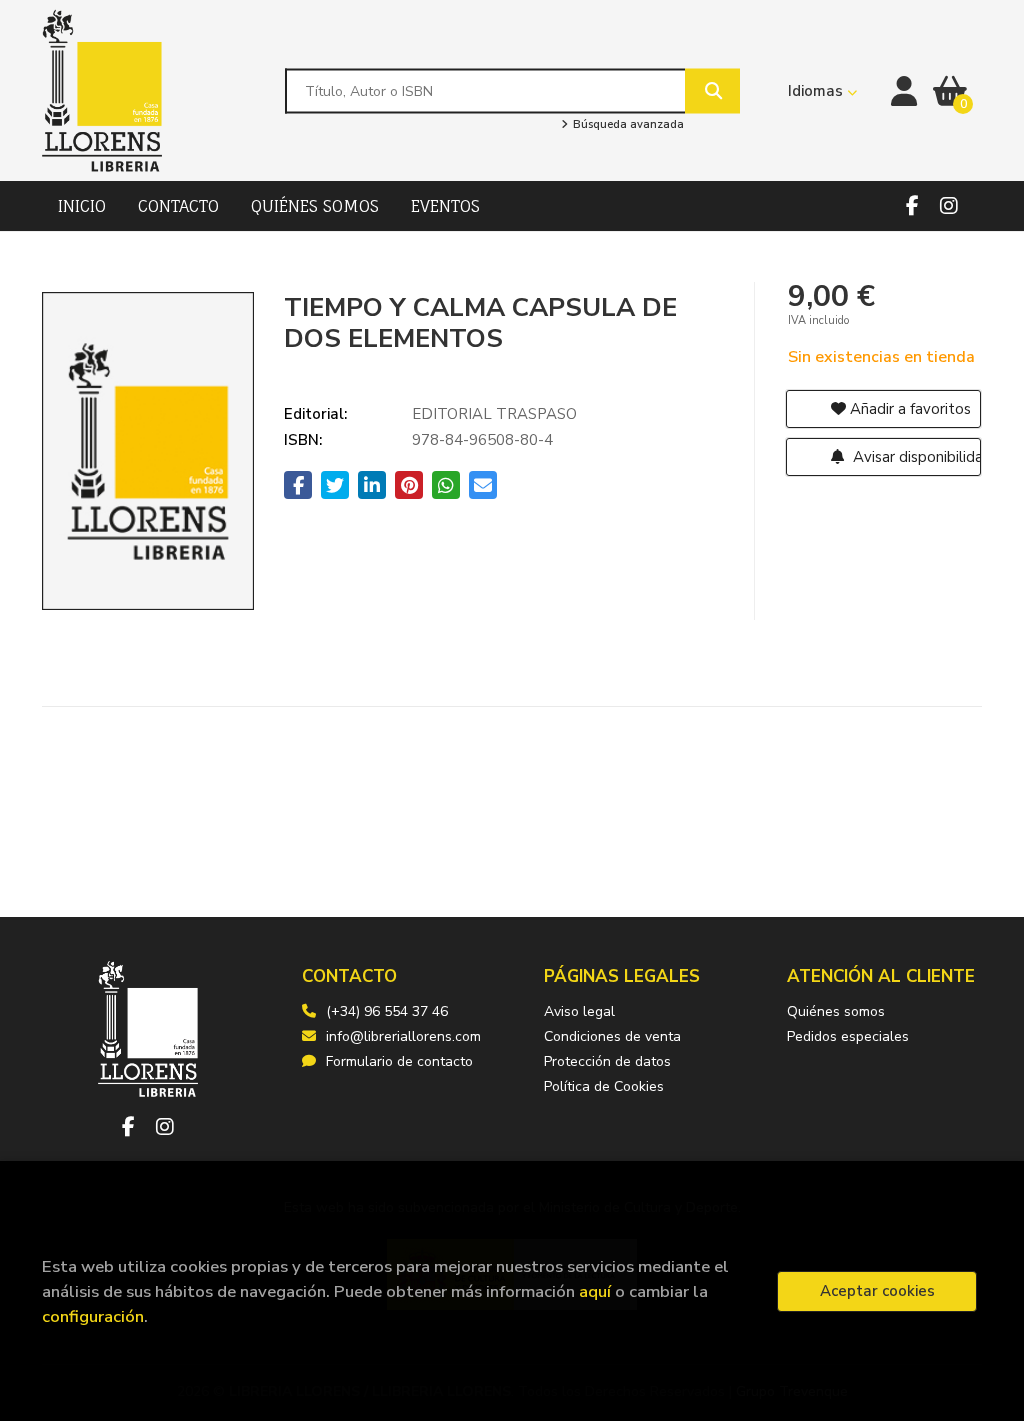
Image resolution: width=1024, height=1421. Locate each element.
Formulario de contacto (399, 1061)
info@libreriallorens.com (403, 1036)
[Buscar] (712, 90)
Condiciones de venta (612, 1036)
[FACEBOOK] (912, 206)
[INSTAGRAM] (949, 206)
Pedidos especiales (848, 1036)
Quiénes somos (836, 1011)
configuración (93, 1316)
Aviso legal (579, 1011)
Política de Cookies (604, 1086)
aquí (595, 1291)
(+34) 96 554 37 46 (387, 1011)
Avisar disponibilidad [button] (915, 457)
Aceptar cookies (877, 1291)
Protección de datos (607, 1061)
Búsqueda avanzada (626, 125)
